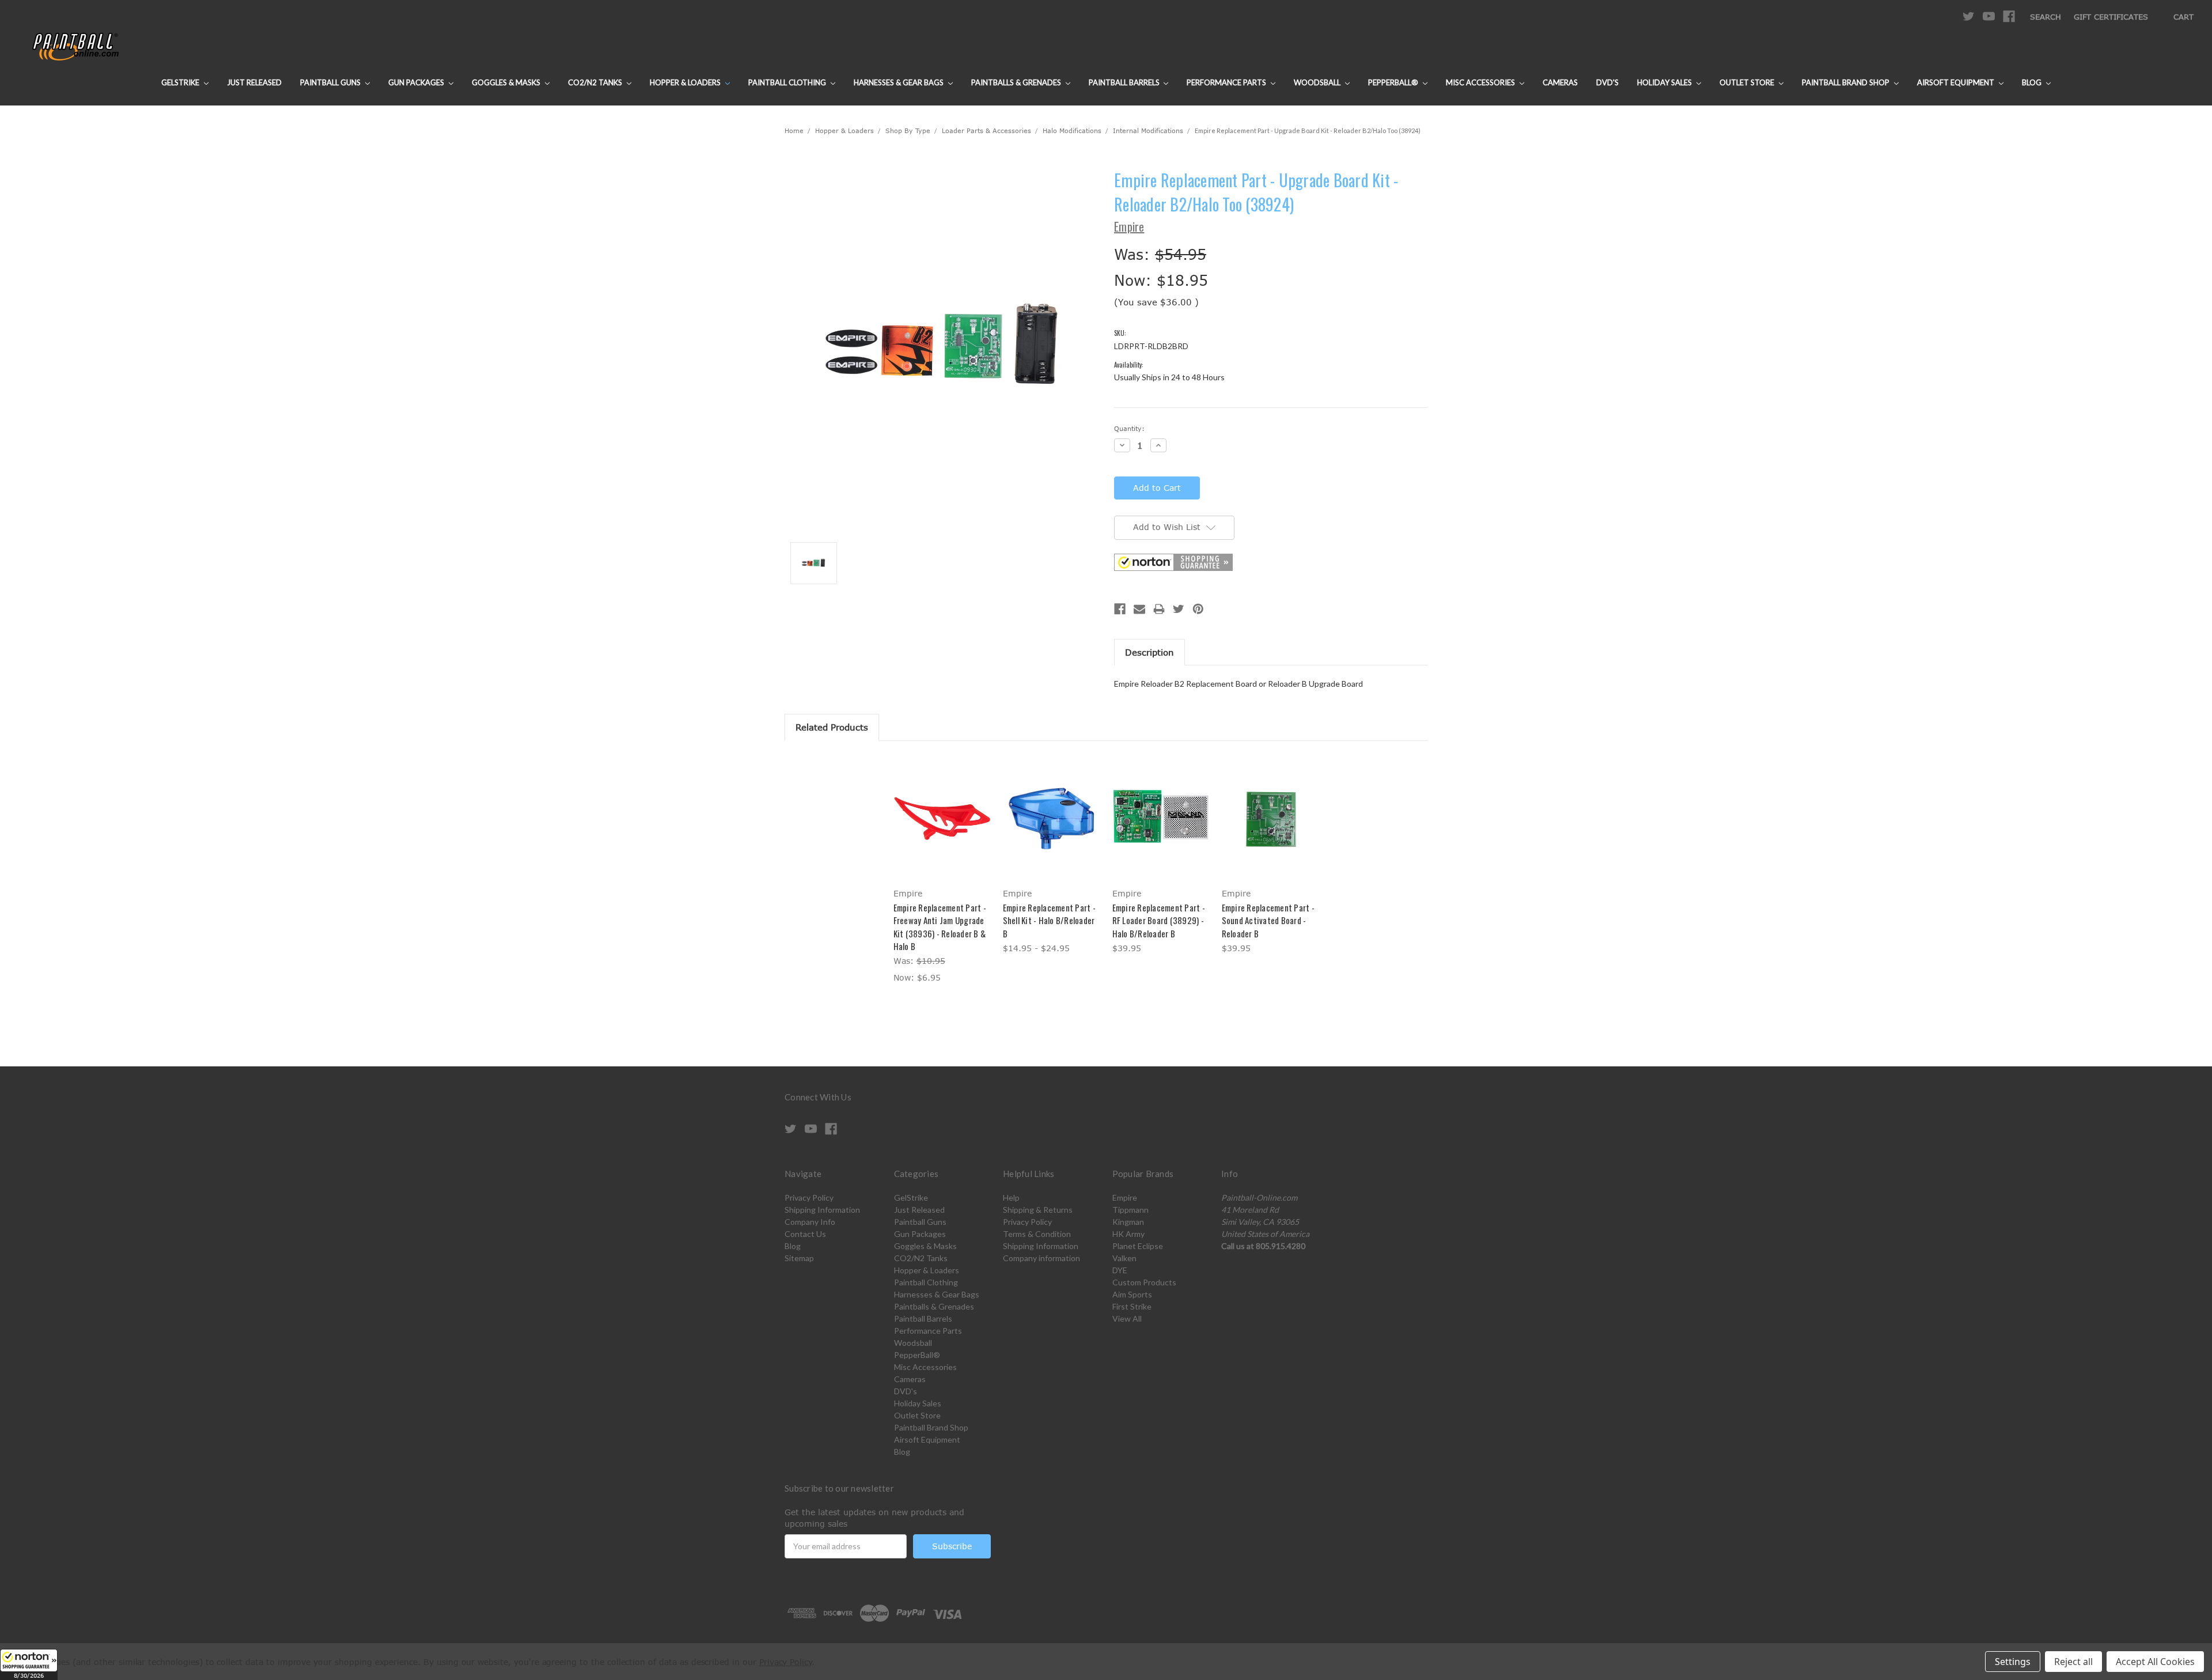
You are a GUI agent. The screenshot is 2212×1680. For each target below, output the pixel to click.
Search (2046, 17)
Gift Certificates (2111, 17)
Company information (1041, 1258)
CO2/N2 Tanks (596, 82)
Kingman (1128, 1222)
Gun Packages (417, 82)
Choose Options (942, 827)
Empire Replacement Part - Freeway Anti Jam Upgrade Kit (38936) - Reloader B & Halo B (940, 927)
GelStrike (181, 82)
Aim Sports (1132, 1294)
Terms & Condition (1037, 1234)
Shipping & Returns (1038, 1210)
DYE (1120, 1270)
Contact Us (805, 1234)
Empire (1125, 1197)
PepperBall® (1394, 82)
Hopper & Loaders (686, 82)
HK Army (1128, 1234)
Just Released (254, 82)
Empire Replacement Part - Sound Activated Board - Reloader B (1268, 920)
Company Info (810, 1222)
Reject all (2073, 1662)
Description (1149, 652)
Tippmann (1130, 1210)
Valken (1124, 1258)
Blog (2033, 82)
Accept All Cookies (2155, 1662)
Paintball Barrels (1125, 82)
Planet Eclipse (1138, 1246)
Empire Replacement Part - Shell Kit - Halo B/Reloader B (1049, 920)
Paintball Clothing (788, 82)
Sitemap (799, 1258)
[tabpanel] (942, 871)
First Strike (1132, 1306)
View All (1127, 1318)
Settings (2013, 1662)
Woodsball (1318, 82)
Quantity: (1129, 428)
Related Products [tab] (832, 727)
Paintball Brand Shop (1847, 82)
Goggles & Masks (507, 82)
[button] (29, 1664)
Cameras (1560, 82)
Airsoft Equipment (1957, 82)
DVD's (1607, 82)
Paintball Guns (331, 82)
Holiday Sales (1665, 82)
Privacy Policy (809, 1197)
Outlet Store (1748, 82)
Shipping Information (822, 1210)
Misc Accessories (1481, 82)
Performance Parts (1227, 82)
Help (1011, 1197)
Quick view (942, 807)
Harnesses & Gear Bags (899, 82)
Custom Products (1144, 1282)
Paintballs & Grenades (1017, 82)
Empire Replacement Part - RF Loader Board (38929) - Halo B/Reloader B (1159, 920)
